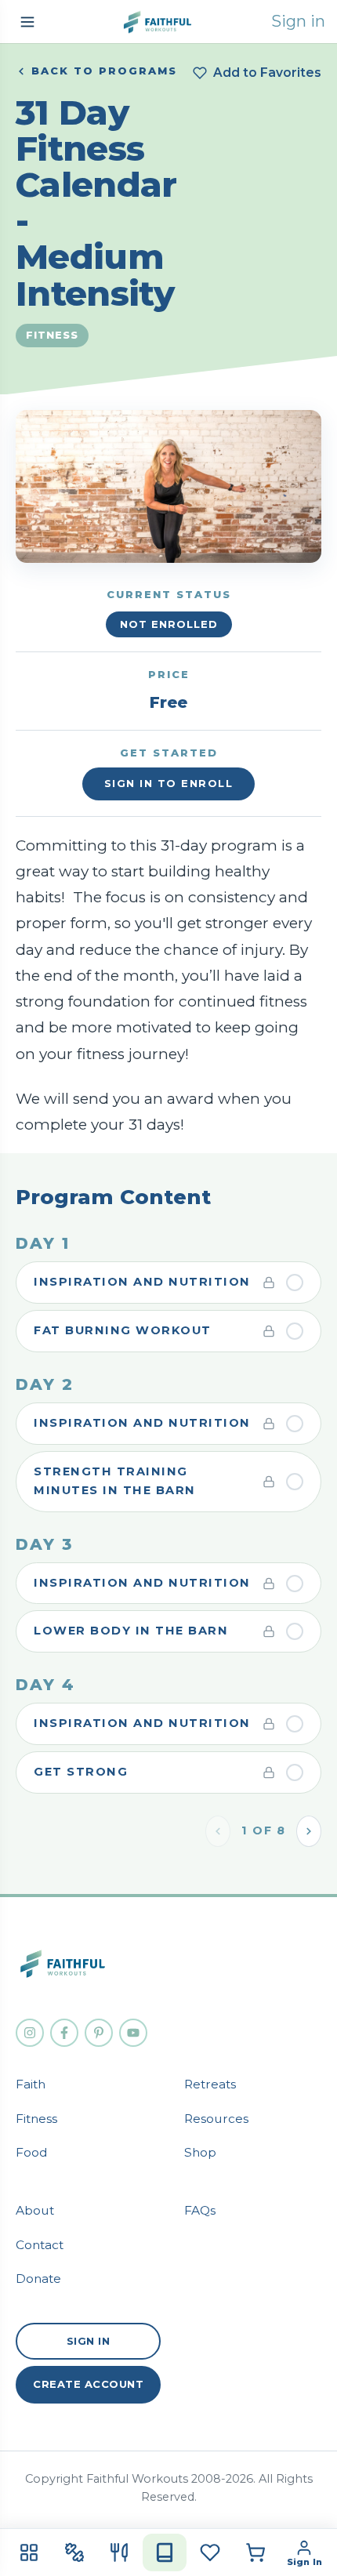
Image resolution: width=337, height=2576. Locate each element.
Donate (38, 2278)
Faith (31, 2084)
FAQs (200, 2210)
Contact (40, 2245)
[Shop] (255, 2552)
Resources (216, 2119)
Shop (200, 2152)
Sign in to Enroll (169, 783)
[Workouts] (74, 2552)
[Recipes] (119, 2552)
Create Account (88, 2384)
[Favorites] (210, 2552)
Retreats (210, 2084)
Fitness (36, 2119)
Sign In (89, 2341)
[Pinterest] (99, 2033)
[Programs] (165, 2552)
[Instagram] (30, 2033)
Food (32, 2152)
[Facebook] (64, 2033)
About (35, 2210)
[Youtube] (133, 2033)
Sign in (298, 21)
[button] (27, 22)
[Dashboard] (29, 2552)
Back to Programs (104, 71)
